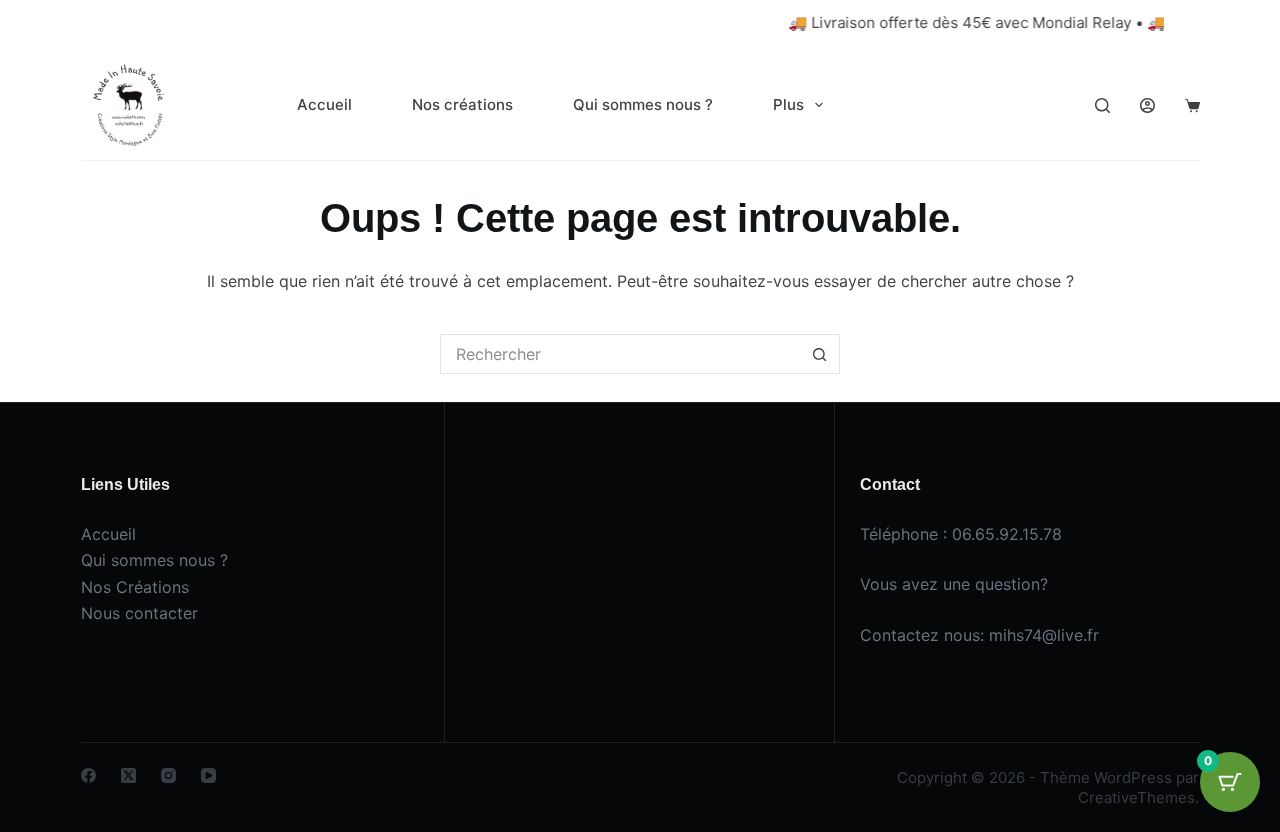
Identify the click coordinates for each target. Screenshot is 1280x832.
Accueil (324, 104)
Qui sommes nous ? (643, 104)
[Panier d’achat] (1192, 105)
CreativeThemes (1136, 797)
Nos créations (462, 104)
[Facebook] (88, 775)
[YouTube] (208, 775)
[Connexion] (1147, 105)
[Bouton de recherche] (820, 354)
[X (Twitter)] (128, 775)
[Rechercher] (1102, 105)
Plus (788, 104)
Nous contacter (139, 613)
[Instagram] (168, 775)
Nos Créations (135, 587)
